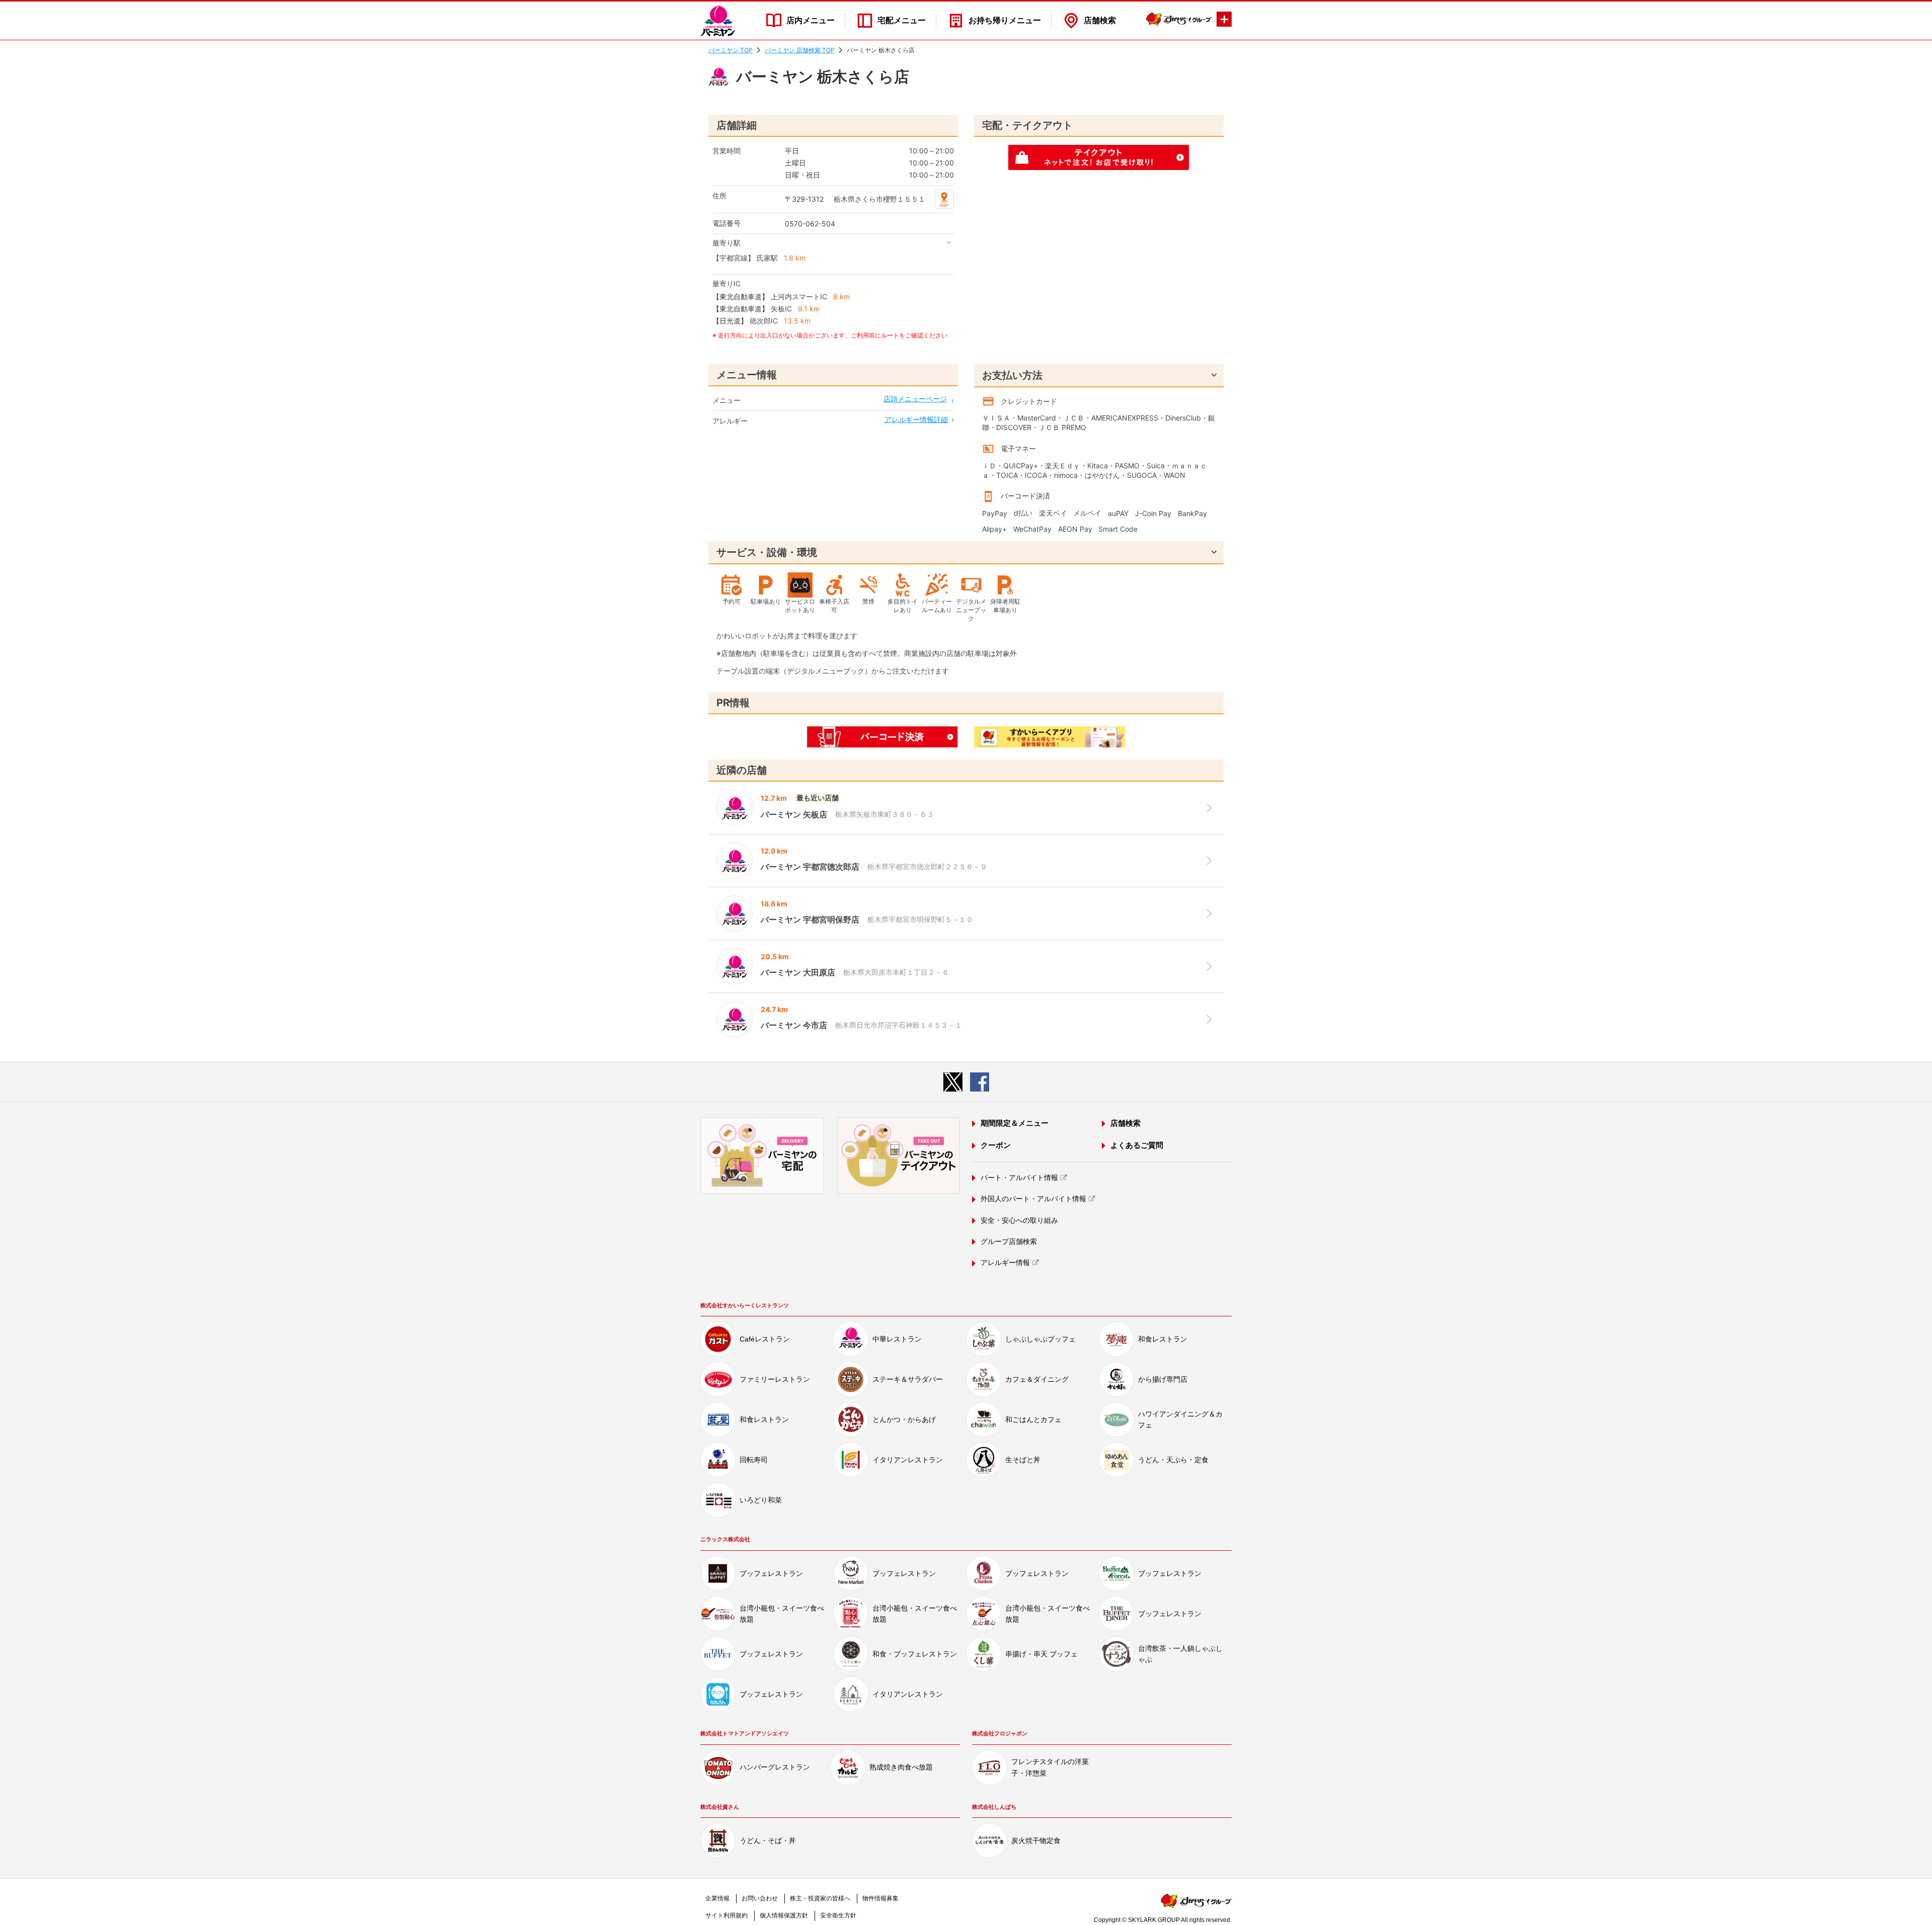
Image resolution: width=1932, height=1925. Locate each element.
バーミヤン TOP (731, 50)
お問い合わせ (760, 1898)
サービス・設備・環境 (767, 552)
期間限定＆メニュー (1015, 1123)
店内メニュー (811, 20)
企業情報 (717, 1898)
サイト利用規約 (727, 1915)
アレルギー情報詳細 (916, 419)
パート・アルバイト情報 (1019, 1178)
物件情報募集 (880, 1898)
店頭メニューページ (915, 399)
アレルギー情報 (1005, 1263)
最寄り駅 (727, 243)
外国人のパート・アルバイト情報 (1033, 1199)
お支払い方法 (1012, 375)
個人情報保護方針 (784, 1915)
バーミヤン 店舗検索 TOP (800, 50)
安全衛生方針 (838, 1915)
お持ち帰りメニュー (1005, 20)
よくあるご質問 (1137, 1145)
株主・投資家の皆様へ (820, 1898)
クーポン (996, 1145)
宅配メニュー (902, 20)
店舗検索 (1100, 20)
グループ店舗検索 (1009, 1241)
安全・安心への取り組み (1019, 1220)
